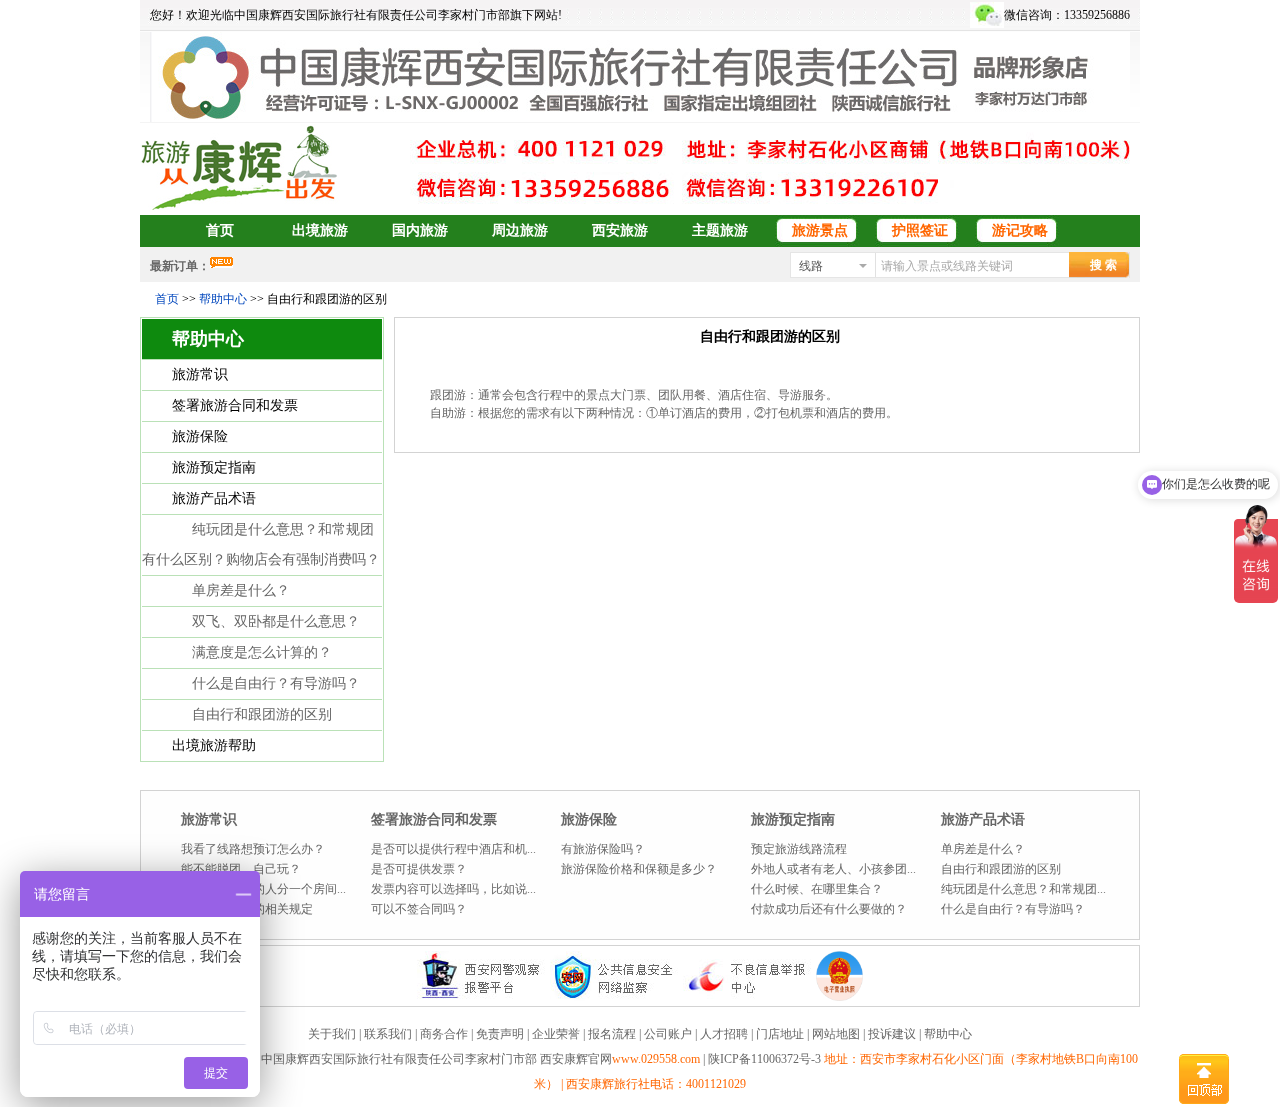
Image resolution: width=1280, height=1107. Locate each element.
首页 (220, 230)
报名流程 (612, 1034)
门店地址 (780, 1034)
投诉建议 (892, 1034)
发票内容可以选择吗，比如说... (453, 889)
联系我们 (388, 1034)
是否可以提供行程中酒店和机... (453, 849)
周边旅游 (520, 230)
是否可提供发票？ (419, 869)
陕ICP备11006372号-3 (766, 1059)
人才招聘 (724, 1034)
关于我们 (332, 1034)
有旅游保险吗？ (603, 849)
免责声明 (500, 1034)
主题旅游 (720, 230)
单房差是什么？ (241, 590)
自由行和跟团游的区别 (262, 714)
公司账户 (668, 1034)
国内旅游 (420, 230)
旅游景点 (820, 230)
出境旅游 (320, 230)
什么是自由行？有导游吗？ (276, 683)
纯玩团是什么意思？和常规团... (1023, 889)
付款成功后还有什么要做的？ (829, 909)
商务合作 (444, 1034)
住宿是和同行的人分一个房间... (263, 889)
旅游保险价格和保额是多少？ (639, 869)
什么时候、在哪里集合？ (817, 889)
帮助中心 (223, 299)
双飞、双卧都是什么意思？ (276, 621)
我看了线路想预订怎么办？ (253, 849)
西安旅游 (620, 230)
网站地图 (836, 1034)
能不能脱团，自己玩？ (241, 869)
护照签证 (920, 230)
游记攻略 (1020, 230)
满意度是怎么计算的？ (262, 652)
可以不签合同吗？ (419, 909)
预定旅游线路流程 (799, 849)
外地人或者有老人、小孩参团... (833, 869)
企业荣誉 (556, 1034)
